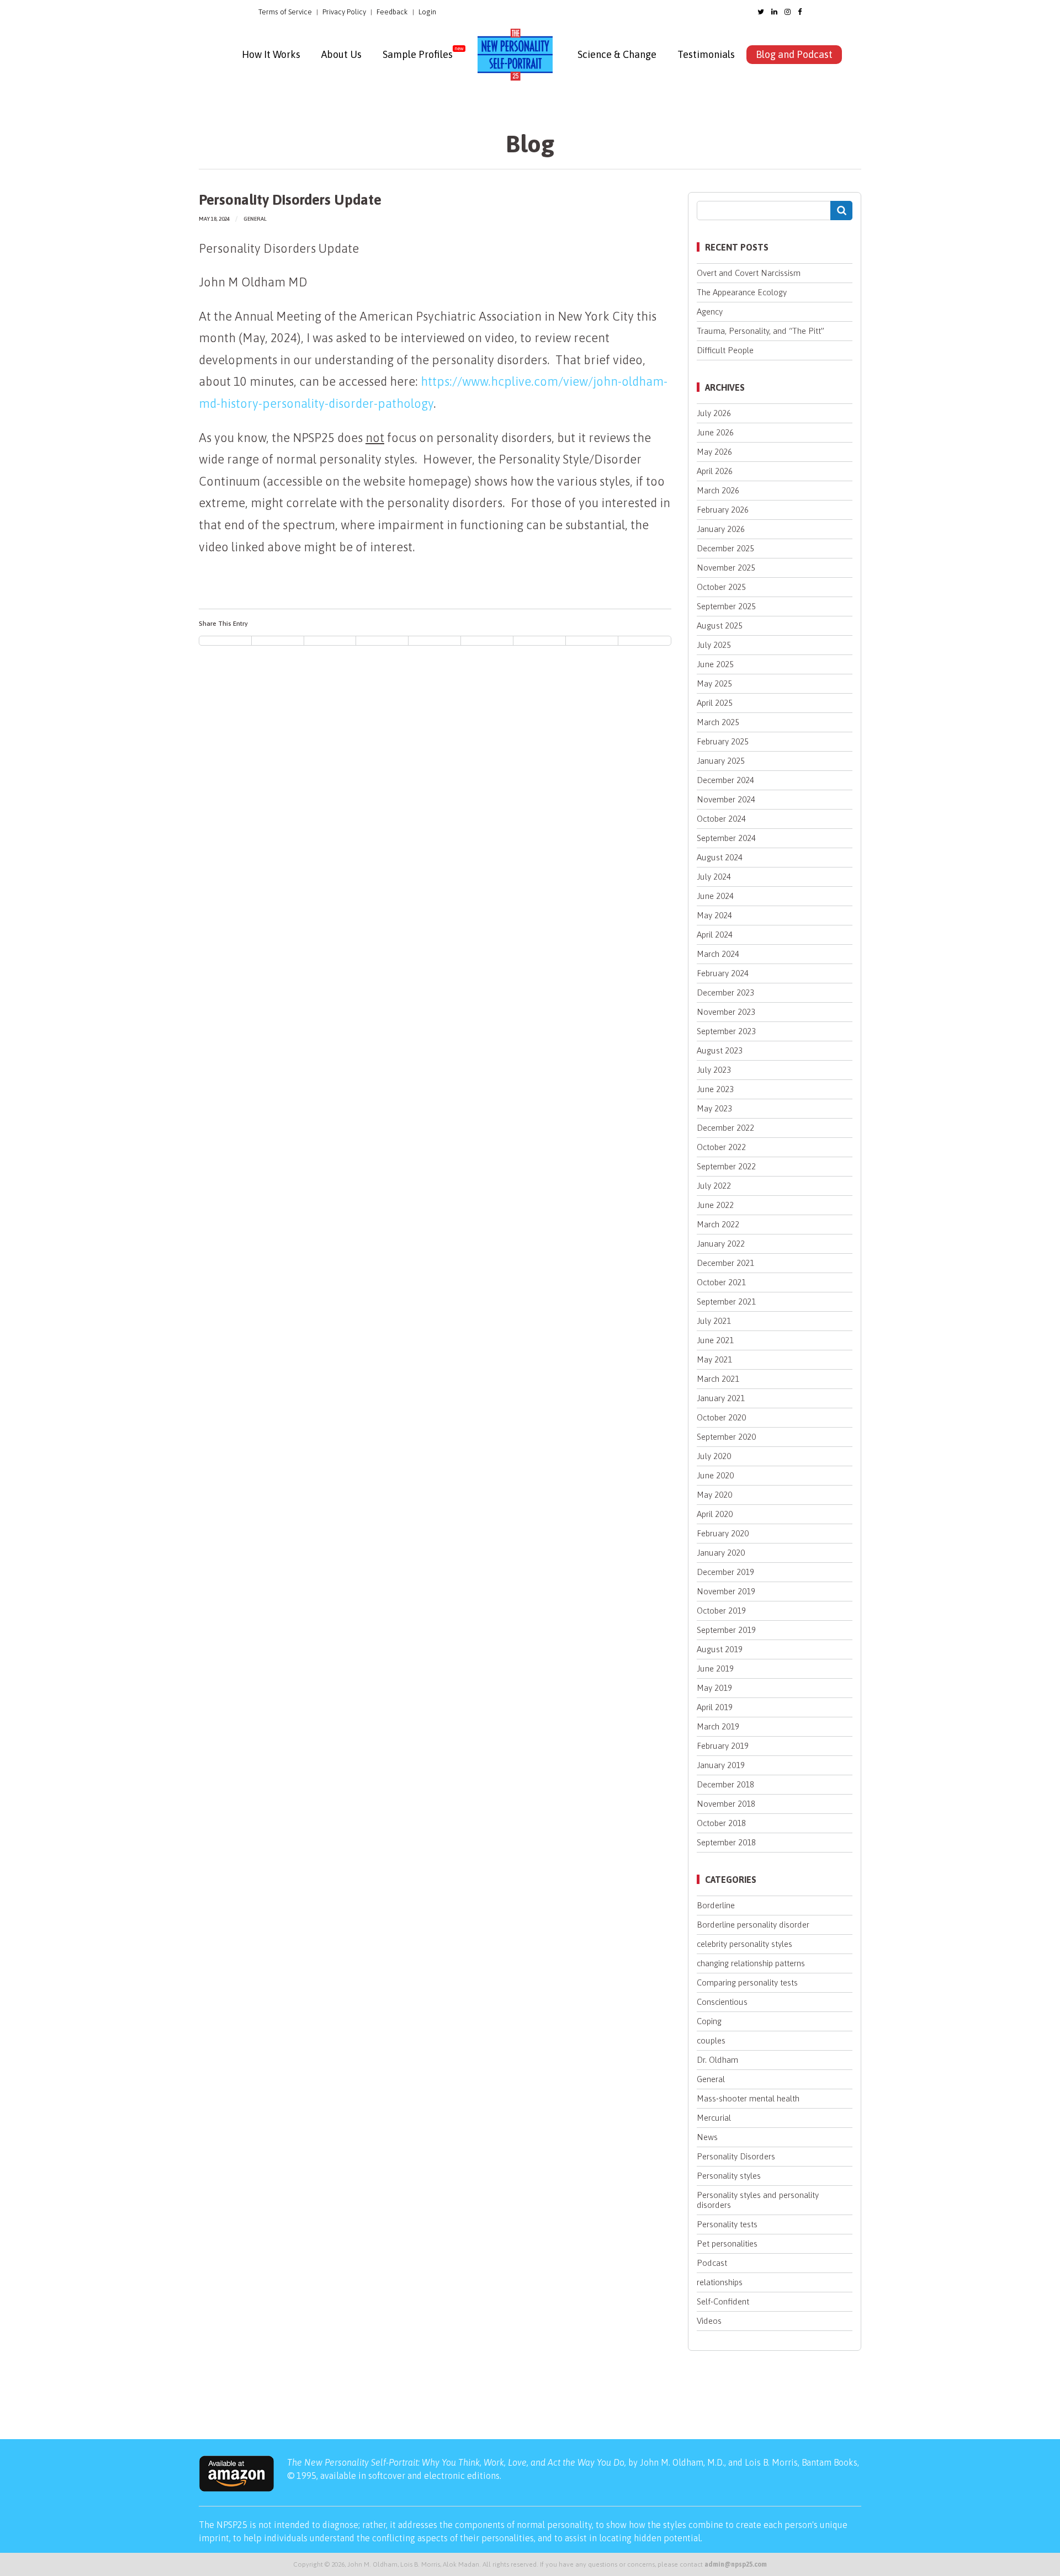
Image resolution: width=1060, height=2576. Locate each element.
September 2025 (726, 606)
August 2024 (720, 857)
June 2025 (715, 664)
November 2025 (726, 568)
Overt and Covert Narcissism (749, 273)
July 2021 (714, 1321)
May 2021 (714, 1359)
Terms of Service (285, 12)
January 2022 (721, 1244)
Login (427, 12)
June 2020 (715, 1475)
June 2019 (715, 1668)
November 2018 (726, 1804)
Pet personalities (727, 2244)
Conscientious (722, 2002)
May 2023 (714, 1108)
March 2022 (718, 1224)
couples (711, 2040)
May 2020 (714, 1495)
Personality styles (729, 2176)
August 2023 (720, 1050)
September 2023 (726, 1031)
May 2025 (714, 683)
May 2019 (714, 1688)
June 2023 (715, 1089)
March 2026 (718, 490)
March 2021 (718, 1379)
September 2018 (726, 1842)
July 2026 (714, 413)
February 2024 (723, 973)
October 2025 (721, 587)
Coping (709, 2021)
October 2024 (721, 819)
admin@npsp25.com (736, 2564)
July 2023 (714, 1070)
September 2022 (726, 1166)
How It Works (271, 54)
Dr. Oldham (717, 2060)
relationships (720, 2282)
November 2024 (726, 799)
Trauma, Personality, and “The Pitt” (760, 331)
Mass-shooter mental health (748, 2098)
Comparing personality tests (747, 1982)
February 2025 (723, 741)
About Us (341, 54)
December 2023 (725, 992)
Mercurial (714, 2118)
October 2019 (721, 1611)
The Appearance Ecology (742, 292)
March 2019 (718, 1726)
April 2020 (715, 1514)
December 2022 (725, 1128)
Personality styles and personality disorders (758, 2200)
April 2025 (715, 703)
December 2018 (725, 1784)
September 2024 (726, 838)
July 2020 (714, 1456)
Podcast (712, 2263)
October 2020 (721, 1417)
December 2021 (725, 1263)
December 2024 (725, 780)
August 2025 (720, 626)
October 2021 (721, 1282)
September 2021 (726, 1302)
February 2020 (723, 1533)
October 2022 (721, 1147)
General (255, 219)
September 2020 (726, 1437)
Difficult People (725, 350)
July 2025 (714, 645)
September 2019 (726, 1630)
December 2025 (725, 548)
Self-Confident (723, 2301)
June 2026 (715, 432)
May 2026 (714, 452)
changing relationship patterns (751, 1963)
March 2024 (718, 954)
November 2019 (726, 1591)
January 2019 (721, 1765)
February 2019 (723, 1746)
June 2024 (715, 896)
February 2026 (723, 510)
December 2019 (725, 1572)
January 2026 (721, 529)
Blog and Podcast (794, 54)
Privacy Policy (344, 12)
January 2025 (721, 761)
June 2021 (715, 1340)
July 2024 (714, 877)
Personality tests (727, 2224)
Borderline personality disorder (753, 1925)
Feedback (392, 12)
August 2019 (720, 1649)
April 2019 (715, 1707)
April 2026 (715, 471)
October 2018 (721, 1823)
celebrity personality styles (744, 1944)
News (707, 2137)
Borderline (716, 1905)
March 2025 (718, 722)
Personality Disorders (736, 2156)
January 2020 (721, 1553)
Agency (710, 312)
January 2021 (721, 1398)
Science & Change (617, 54)
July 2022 (714, 1186)
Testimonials (706, 54)
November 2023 (726, 1012)
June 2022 (715, 1205)
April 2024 (715, 935)
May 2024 (714, 915)
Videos (709, 2321)
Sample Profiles (418, 54)
